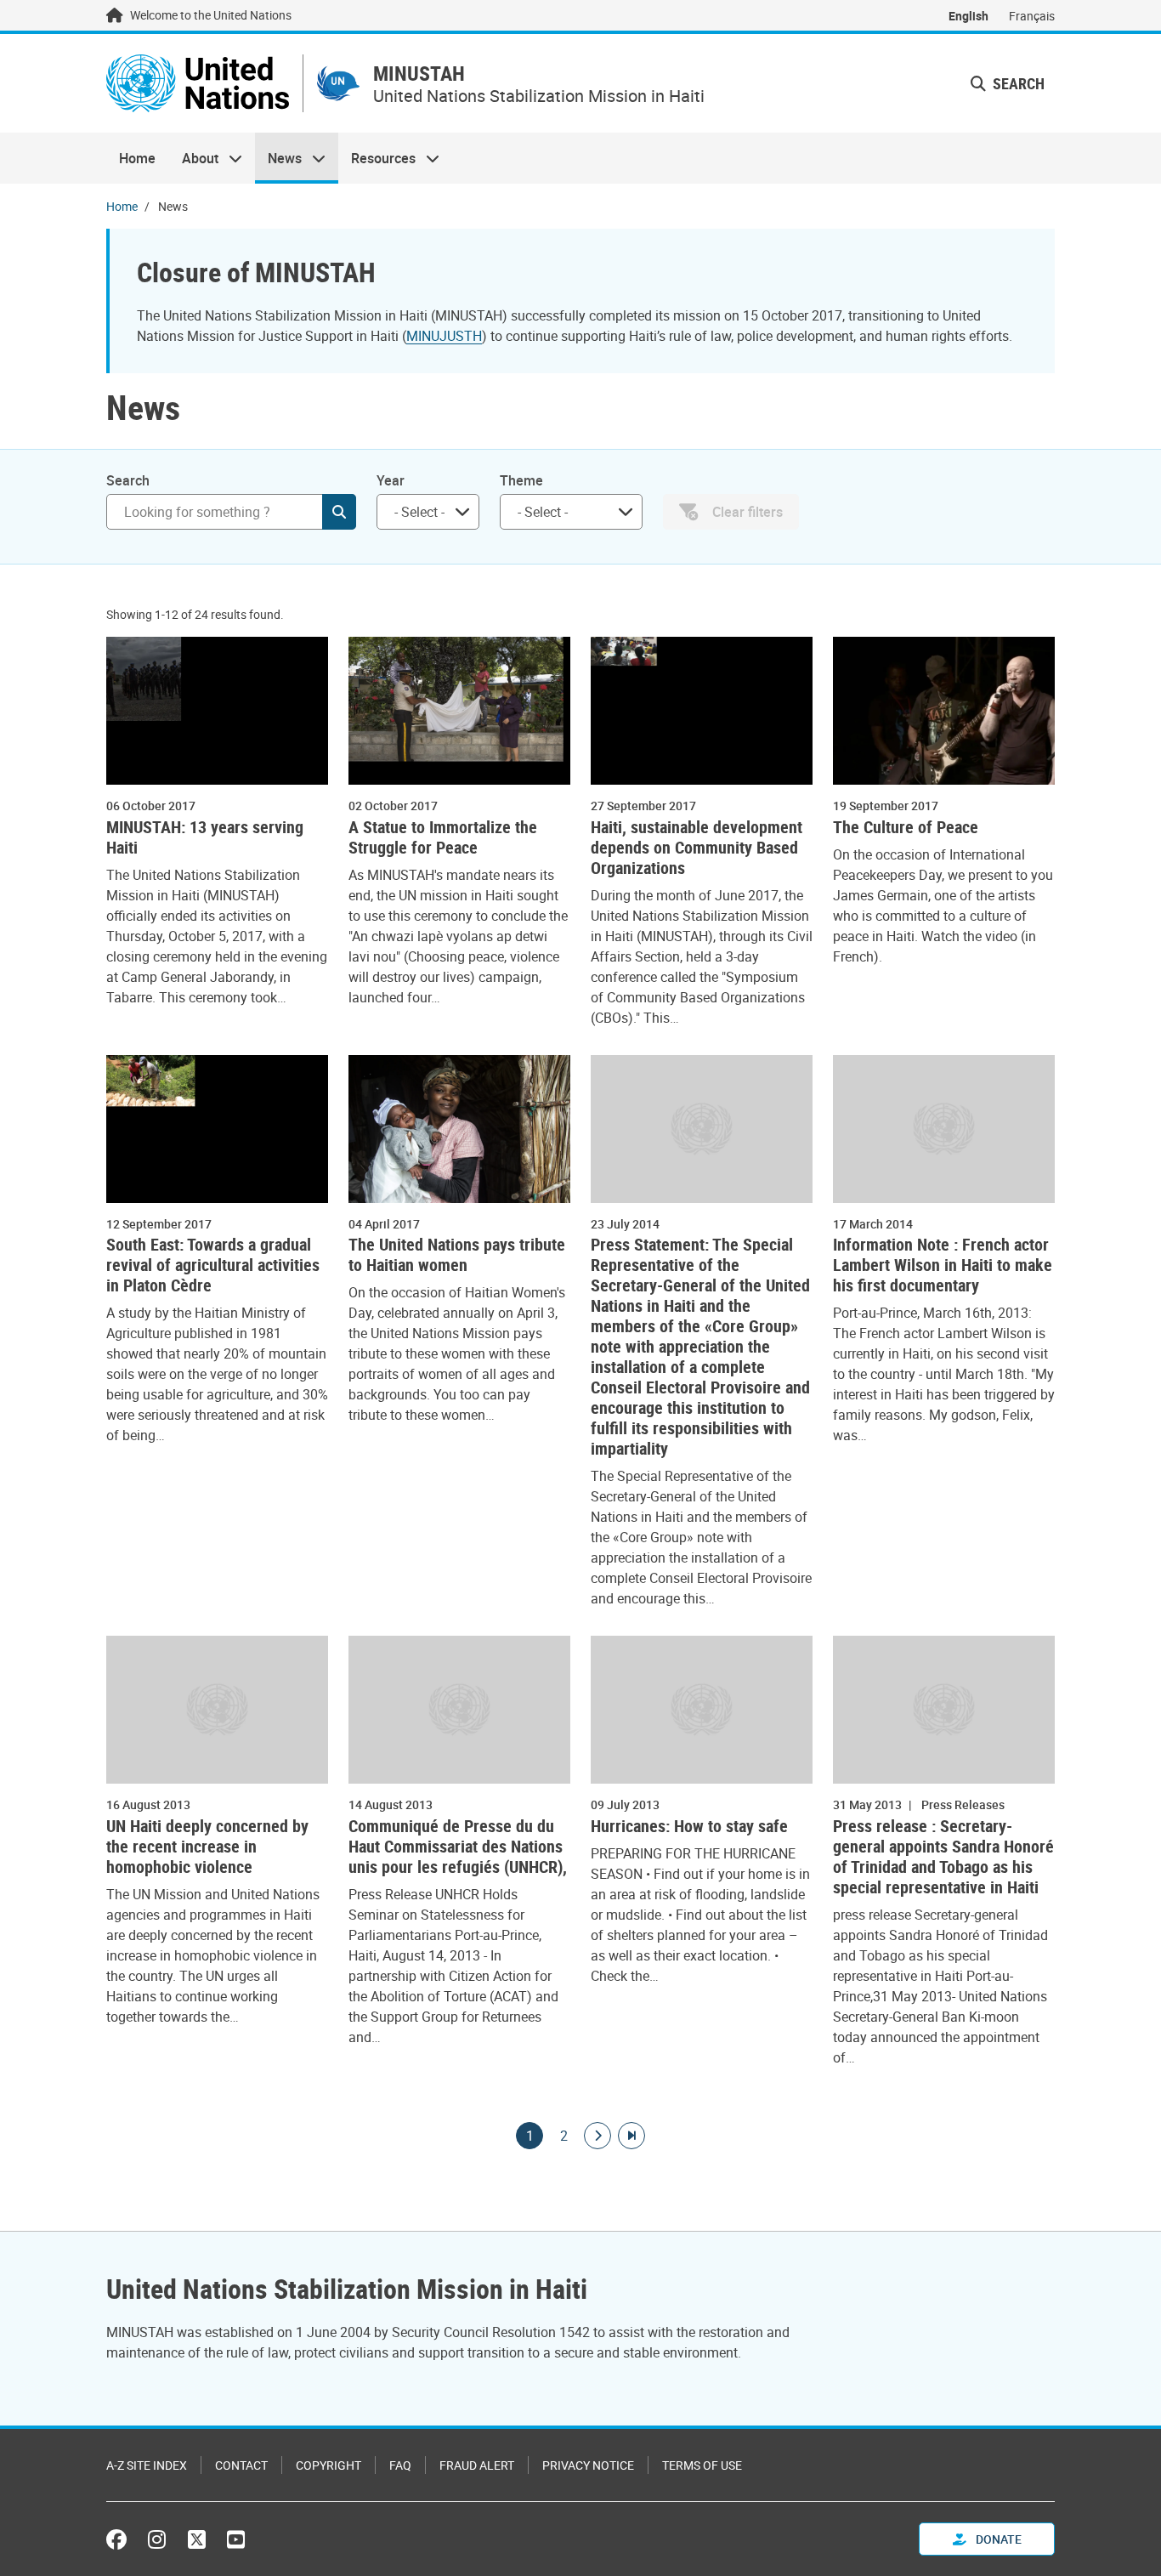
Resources (377, 158)
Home (137, 158)
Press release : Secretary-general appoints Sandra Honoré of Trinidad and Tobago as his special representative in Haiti (943, 1857)
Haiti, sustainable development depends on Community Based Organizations (697, 848)
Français (1032, 16)
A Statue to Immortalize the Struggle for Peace (443, 837)
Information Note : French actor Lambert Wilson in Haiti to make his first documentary (943, 1265)
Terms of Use (702, 2465)
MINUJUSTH (444, 336)
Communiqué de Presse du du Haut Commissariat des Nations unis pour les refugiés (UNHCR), (458, 1847)
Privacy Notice (588, 2465)
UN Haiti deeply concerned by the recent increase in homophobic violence (207, 1847)
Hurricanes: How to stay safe (689, 1826)
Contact (241, 2465)
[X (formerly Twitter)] (197, 2539)
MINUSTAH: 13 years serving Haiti (205, 837)
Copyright (328, 2465)
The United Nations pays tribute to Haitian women (457, 1255)
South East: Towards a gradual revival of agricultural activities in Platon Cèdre (213, 1265)
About (193, 158)
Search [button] (1017, 83)
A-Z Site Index (147, 2465)
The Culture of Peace (906, 827)
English (968, 16)
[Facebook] (121, 2539)
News (278, 158)
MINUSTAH (419, 74)
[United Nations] (198, 83)
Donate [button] (997, 2539)
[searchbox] (421, 512)
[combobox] (428, 512)
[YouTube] (236, 2539)
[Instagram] (157, 2539)
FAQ (400, 2465)
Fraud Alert (477, 2465)
